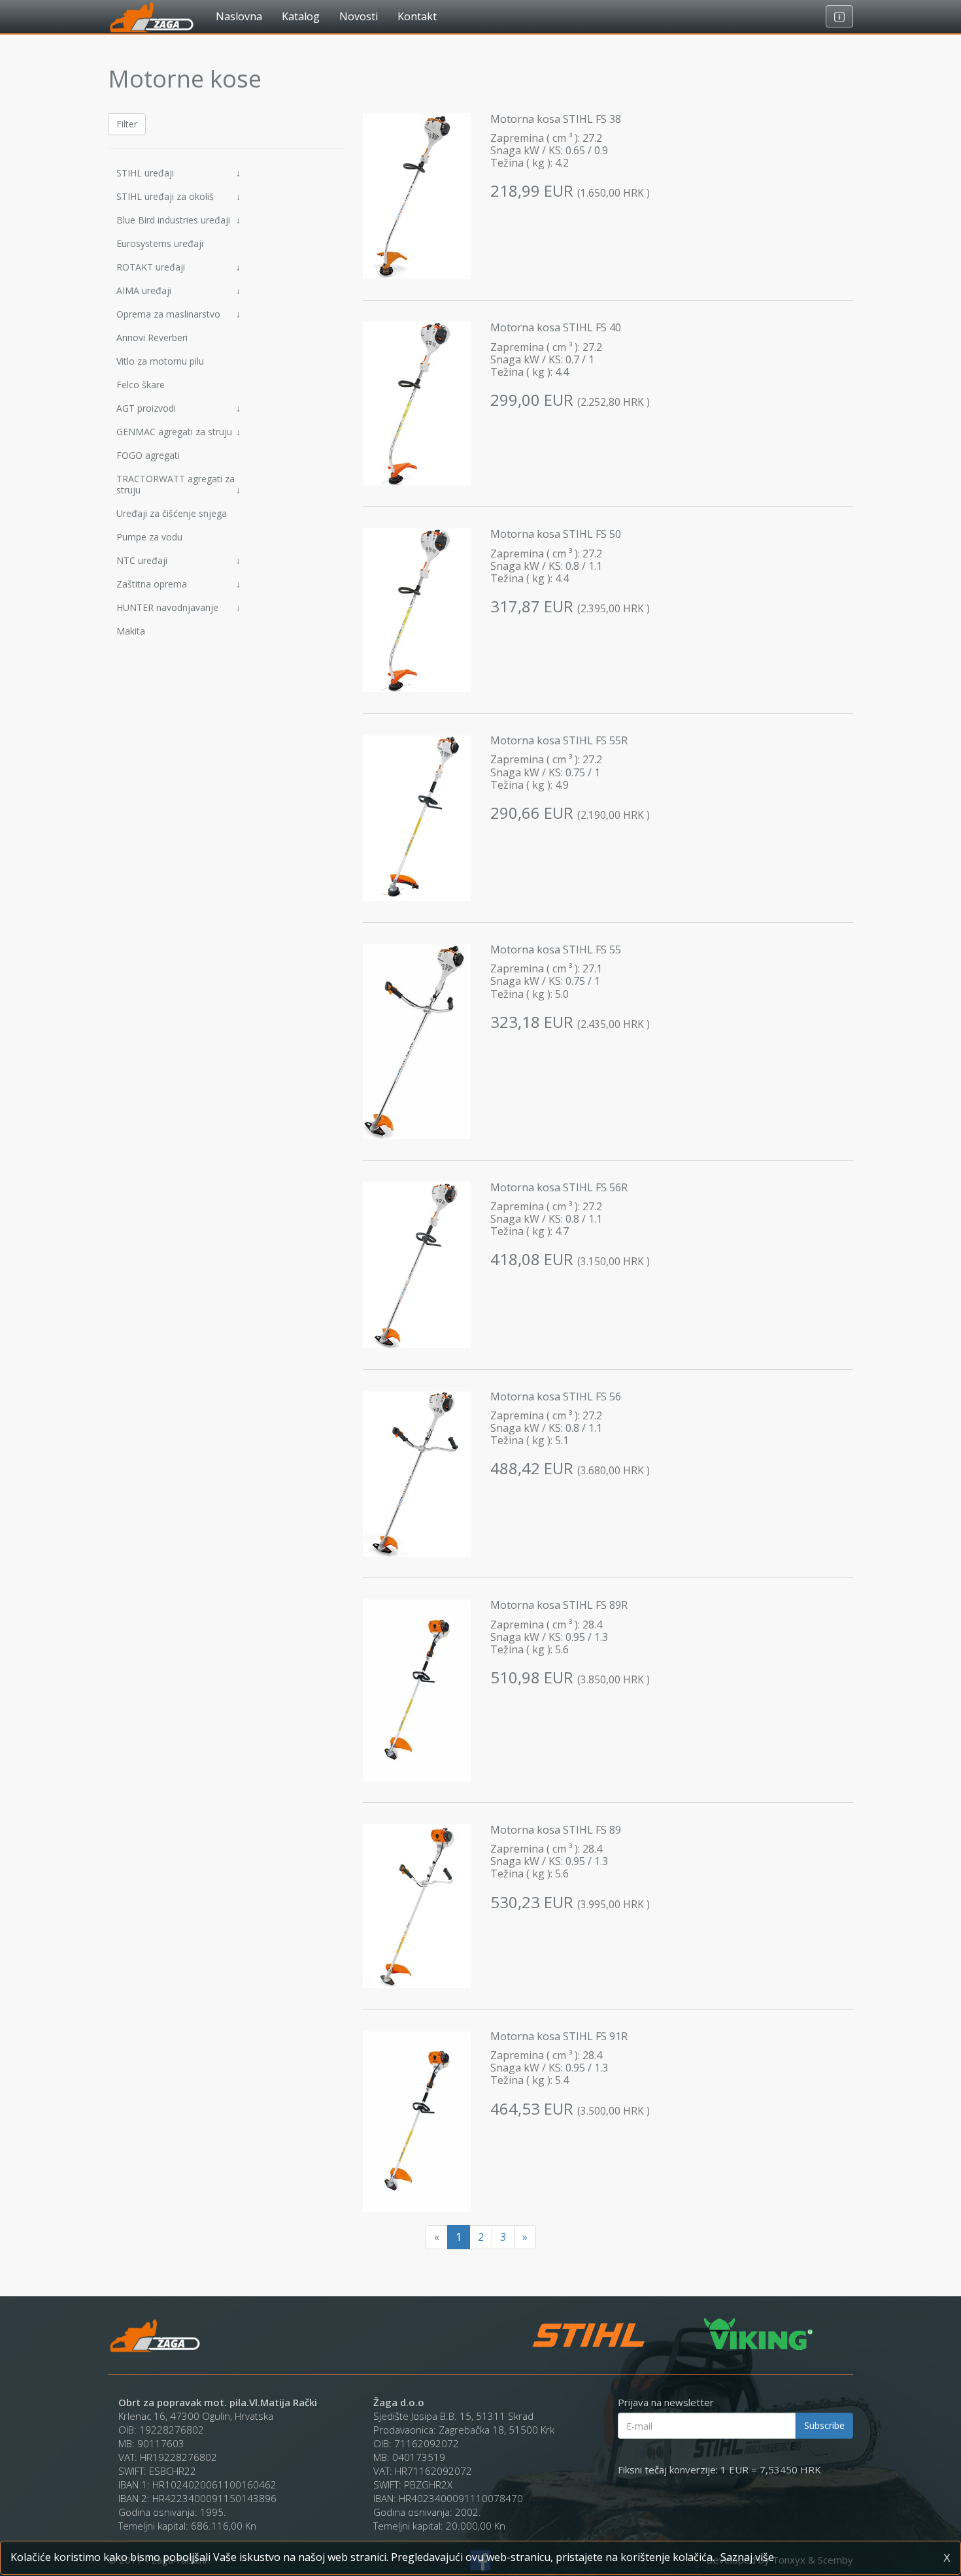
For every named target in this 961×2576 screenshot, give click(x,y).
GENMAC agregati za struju (178, 432)
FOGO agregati (148, 455)
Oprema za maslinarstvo (178, 314)
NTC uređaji (178, 560)
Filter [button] (127, 124)
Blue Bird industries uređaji (178, 220)
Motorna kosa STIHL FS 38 (556, 119)
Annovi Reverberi (152, 338)
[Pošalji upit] (839, 16)
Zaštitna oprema (178, 584)
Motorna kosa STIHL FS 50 (556, 534)
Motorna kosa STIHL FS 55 (556, 949)
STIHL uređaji (178, 173)
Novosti (359, 16)
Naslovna (239, 16)
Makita (131, 631)
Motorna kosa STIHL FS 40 (556, 327)
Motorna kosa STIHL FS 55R (559, 740)
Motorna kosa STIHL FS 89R (559, 1605)
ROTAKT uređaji (178, 267)
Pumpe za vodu (149, 537)
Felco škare (141, 385)
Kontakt (417, 16)
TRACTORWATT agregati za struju (178, 484)
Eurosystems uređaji (160, 243)
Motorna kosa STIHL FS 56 (556, 1396)
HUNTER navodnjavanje (178, 607)
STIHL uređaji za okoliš (178, 196)
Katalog (301, 16)
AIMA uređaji (178, 290)
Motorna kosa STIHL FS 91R (559, 2036)
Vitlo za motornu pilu (160, 361)
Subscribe (824, 2425)
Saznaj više (747, 2557)
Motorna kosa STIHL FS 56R (559, 1187)
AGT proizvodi (178, 408)
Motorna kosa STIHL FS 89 (556, 1830)
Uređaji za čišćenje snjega (172, 513)
